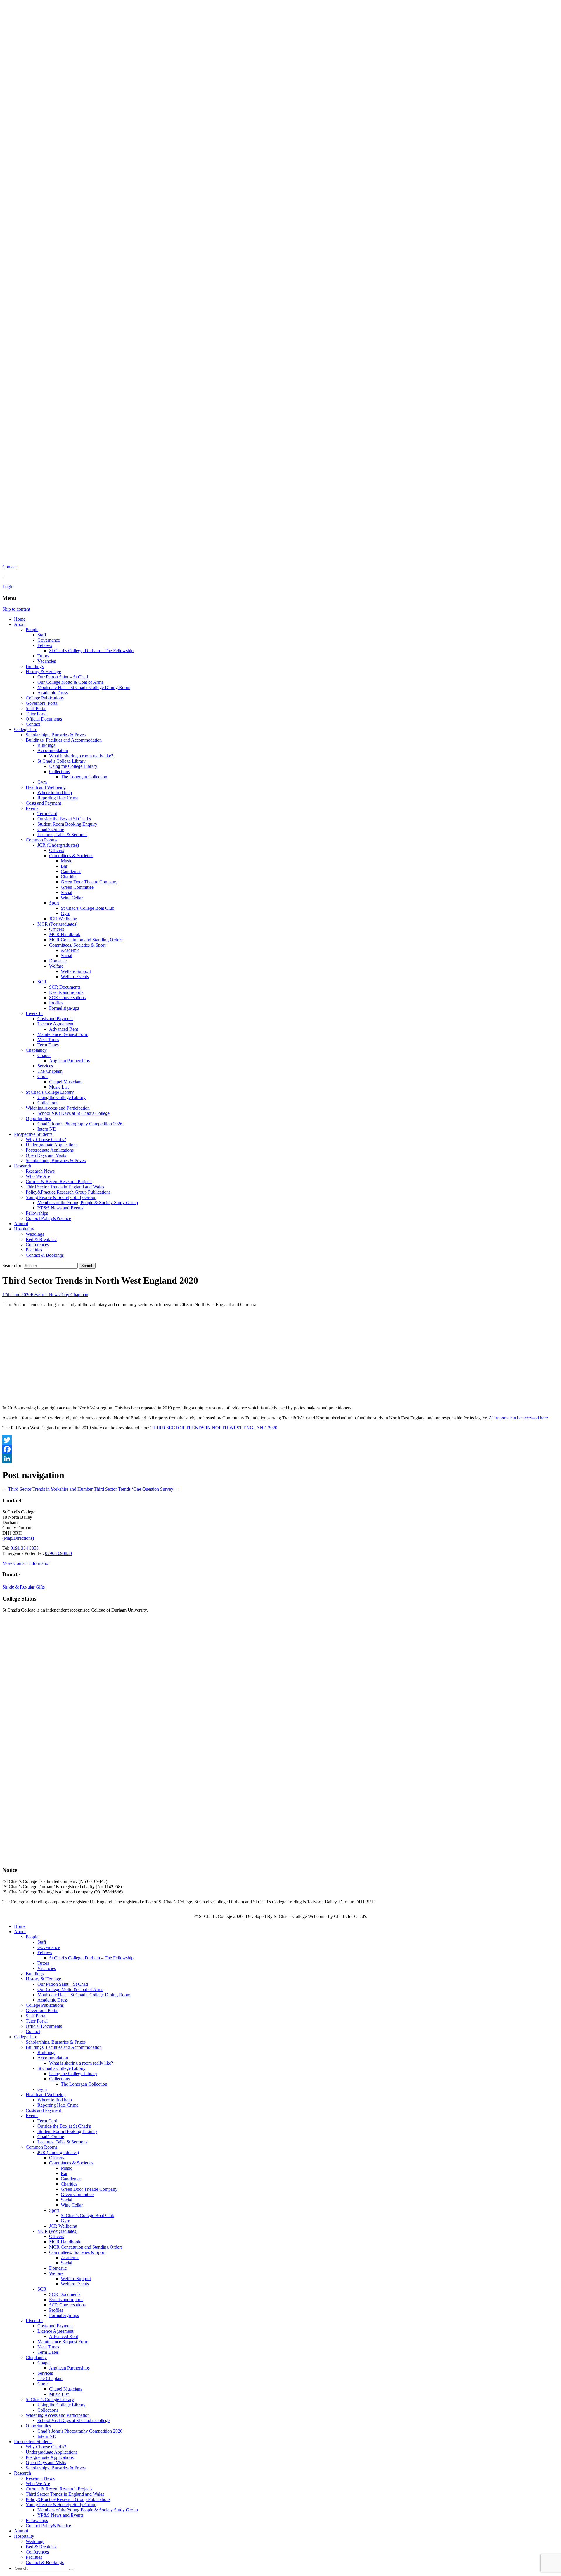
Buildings (35, 666)
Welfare (56, 966)
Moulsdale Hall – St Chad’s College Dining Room (84, 687)
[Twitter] (280, 1440)
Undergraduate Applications (52, 1145)
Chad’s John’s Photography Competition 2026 (80, 1124)
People (32, 630)
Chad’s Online (51, 829)
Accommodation (53, 750)
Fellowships (37, 1213)
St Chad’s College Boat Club (88, 908)
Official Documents (44, 719)
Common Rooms (41, 840)
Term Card (47, 814)
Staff (42, 635)
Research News (40, 1171)
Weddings (35, 1234)
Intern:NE (47, 1129)
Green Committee (77, 887)
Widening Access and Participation (58, 1108)
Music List (59, 1087)
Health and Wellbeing (46, 787)
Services (45, 1066)
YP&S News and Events (60, 1208)
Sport (54, 903)
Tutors (43, 656)
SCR (42, 982)
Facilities (34, 1250)
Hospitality (24, 1229)
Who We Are (38, 1176)
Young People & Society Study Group (61, 1197)
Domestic (58, 961)
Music (66, 861)
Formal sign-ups (64, 1008)
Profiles (56, 1003)
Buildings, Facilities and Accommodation (64, 740)
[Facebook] (280, 1449)
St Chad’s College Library (62, 761)
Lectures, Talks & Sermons (62, 835)
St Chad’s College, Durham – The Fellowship (91, 651)
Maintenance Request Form (63, 1034)
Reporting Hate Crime (58, 798)
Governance (49, 640)
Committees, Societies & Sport (77, 945)
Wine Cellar (72, 898)
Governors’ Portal (42, 703)
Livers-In (34, 1013)
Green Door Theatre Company (89, 882)
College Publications (45, 698)
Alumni (21, 1224)
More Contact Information (26, 1563)
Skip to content (16, 609)
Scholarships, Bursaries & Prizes (56, 735)
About (20, 624)
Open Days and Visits (46, 1155)
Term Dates (48, 1045)
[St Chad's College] (280, 281)
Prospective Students (33, 1134)
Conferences (37, 1245)
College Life (26, 729)
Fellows (45, 645)
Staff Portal (36, 708)
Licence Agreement (55, 1024)
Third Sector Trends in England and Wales (65, 1187)
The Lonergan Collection (84, 777)
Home (20, 619)
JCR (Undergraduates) (58, 845)
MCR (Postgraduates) (57, 924)
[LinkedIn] (280, 1459)
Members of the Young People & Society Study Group (88, 1203)
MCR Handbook (65, 934)
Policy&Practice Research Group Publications (68, 1192)
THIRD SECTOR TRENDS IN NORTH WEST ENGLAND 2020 (214, 1428)
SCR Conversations (67, 998)
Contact (33, 724)
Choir (43, 1076)
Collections (59, 771)
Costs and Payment (43, 803)
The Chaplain (50, 1071)
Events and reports (66, 992)
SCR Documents (65, 987)
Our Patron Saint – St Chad (63, 677)
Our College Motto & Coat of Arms (70, 682)
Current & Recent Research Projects (59, 1182)
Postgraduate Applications (50, 1150)
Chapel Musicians (66, 1082)
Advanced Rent (64, 1029)
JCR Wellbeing (63, 919)
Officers (57, 850)
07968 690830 (58, 1553)
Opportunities (38, 1118)
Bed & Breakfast (41, 1239)
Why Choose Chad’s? (46, 1139)
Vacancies (47, 661)
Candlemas (71, 871)
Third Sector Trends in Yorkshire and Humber (47, 1489)
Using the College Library (73, 766)
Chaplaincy (36, 1050)
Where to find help (55, 793)
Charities (69, 877)
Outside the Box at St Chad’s (64, 819)
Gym (42, 782)
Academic (70, 950)
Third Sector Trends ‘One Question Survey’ (137, 1489)
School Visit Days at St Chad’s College (73, 1113)
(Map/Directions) (18, 1538)
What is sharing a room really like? (81, 756)
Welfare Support (76, 971)
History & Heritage (43, 672)
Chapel (44, 1055)
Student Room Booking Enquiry (67, 824)
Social (66, 892)
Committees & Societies (71, 856)
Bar (64, 866)
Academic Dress (53, 693)
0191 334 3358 (25, 1548)
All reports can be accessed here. (519, 1418)
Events (32, 808)
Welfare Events (75, 977)
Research (22, 1166)
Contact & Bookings (45, 1255)
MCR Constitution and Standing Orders (86, 940)
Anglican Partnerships (69, 1061)
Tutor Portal (37, 714)
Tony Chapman (74, 1295)
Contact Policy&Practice (48, 1218)
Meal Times (48, 1040)
